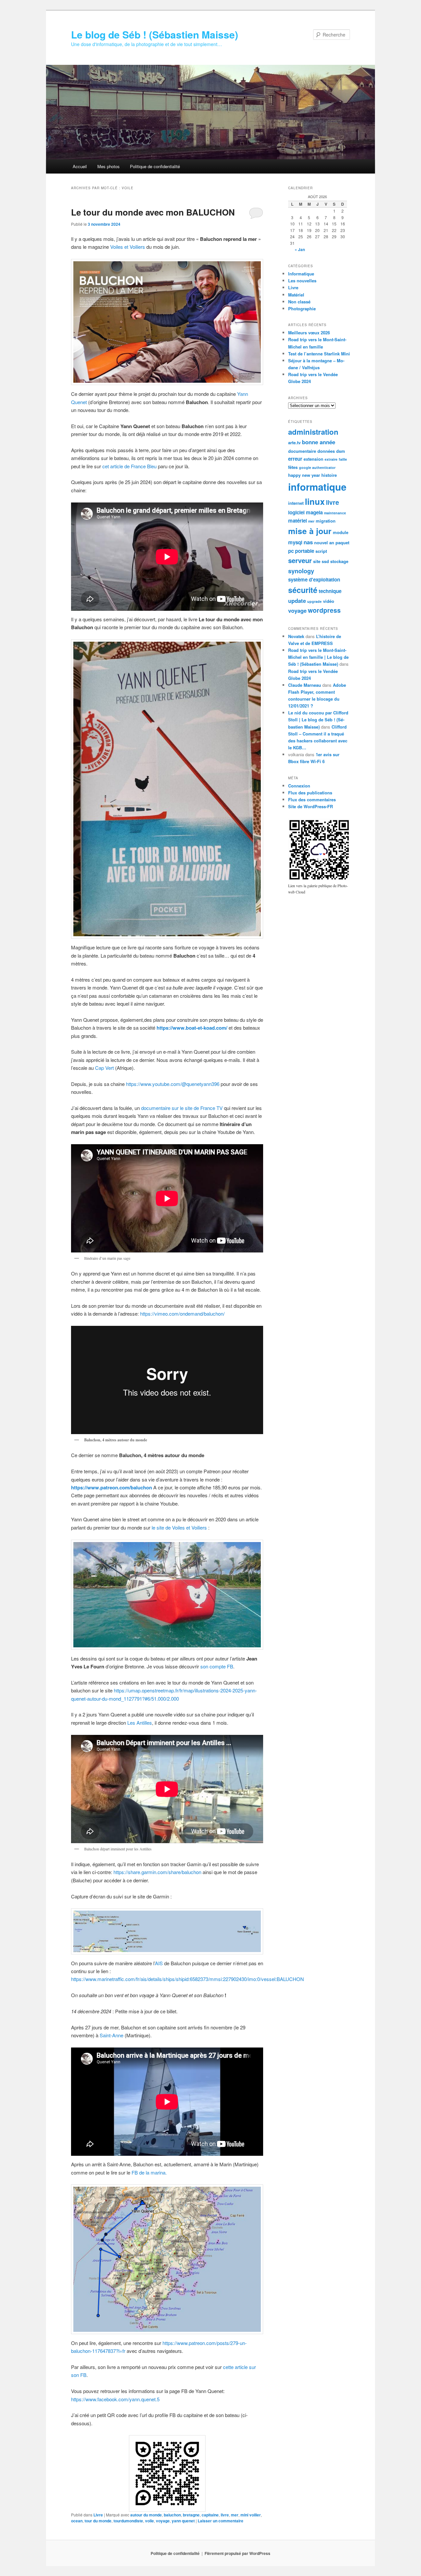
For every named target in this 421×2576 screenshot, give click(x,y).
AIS (159, 1963)
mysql (295, 542)
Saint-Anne (112, 2035)
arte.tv (294, 442)
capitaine (210, 2515)
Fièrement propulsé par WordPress (237, 2553)
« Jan (300, 249)
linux (315, 501)
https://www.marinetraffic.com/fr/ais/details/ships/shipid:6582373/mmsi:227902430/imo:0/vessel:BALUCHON (187, 1979)
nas (308, 542)
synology (301, 571)
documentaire (302, 451)
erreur (295, 459)
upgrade (314, 601)
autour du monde (146, 2515)
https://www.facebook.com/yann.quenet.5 (115, 2399)
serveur (300, 560)
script (321, 551)
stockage (339, 561)
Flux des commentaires (312, 799)
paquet (342, 542)
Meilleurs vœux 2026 (309, 333)
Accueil (80, 166)
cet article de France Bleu (129, 466)
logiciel (296, 512)
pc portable (301, 551)
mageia (314, 512)
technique (330, 591)
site (317, 561)
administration (313, 432)
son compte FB (217, 1666)
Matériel (296, 295)
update (297, 601)
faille (343, 459)
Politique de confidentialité (155, 166)
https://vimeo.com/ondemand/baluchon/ (182, 1314)
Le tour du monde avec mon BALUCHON (153, 212)
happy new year (304, 475)
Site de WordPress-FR (310, 806)
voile (149, 2521)
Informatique (301, 274)
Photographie (302, 309)
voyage (163, 2521)
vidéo (329, 601)
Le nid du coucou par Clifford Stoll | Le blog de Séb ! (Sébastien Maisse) (318, 720)
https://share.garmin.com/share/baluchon (157, 1872)
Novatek (296, 636)
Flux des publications (310, 793)
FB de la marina (149, 2172)
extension (313, 459)
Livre (98, 2515)
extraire (331, 459)
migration (326, 521)
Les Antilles (140, 1723)
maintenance (335, 513)
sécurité (303, 590)
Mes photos (109, 166)
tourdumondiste (128, 2521)
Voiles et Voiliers (128, 247)
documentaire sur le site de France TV (182, 1108)
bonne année (319, 442)
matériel (297, 521)
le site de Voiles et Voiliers (179, 1527)
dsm (341, 451)
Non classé (299, 302)
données (326, 451)
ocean (77, 2521)
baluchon (172, 2515)
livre (225, 2515)
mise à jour (310, 531)
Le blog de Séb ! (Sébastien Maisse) (155, 34)
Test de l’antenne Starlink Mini (319, 354)
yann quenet (183, 2521)
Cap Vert (104, 1068)
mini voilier (251, 2515)
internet (296, 503)
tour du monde (98, 2521)
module (341, 532)
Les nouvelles (302, 281)
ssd (325, 561)
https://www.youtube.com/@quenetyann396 (173, 1084)
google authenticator (317, 467)
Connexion (299, 786)
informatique (317, 487)
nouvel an (324, 542)
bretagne (191, 2515)
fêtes (293, 467)
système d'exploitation (314, 580)
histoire (329, 475)
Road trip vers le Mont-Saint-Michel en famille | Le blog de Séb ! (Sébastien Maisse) (318, 657)
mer (235, 2515)
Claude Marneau (305, 685)
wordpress (324, 610)
